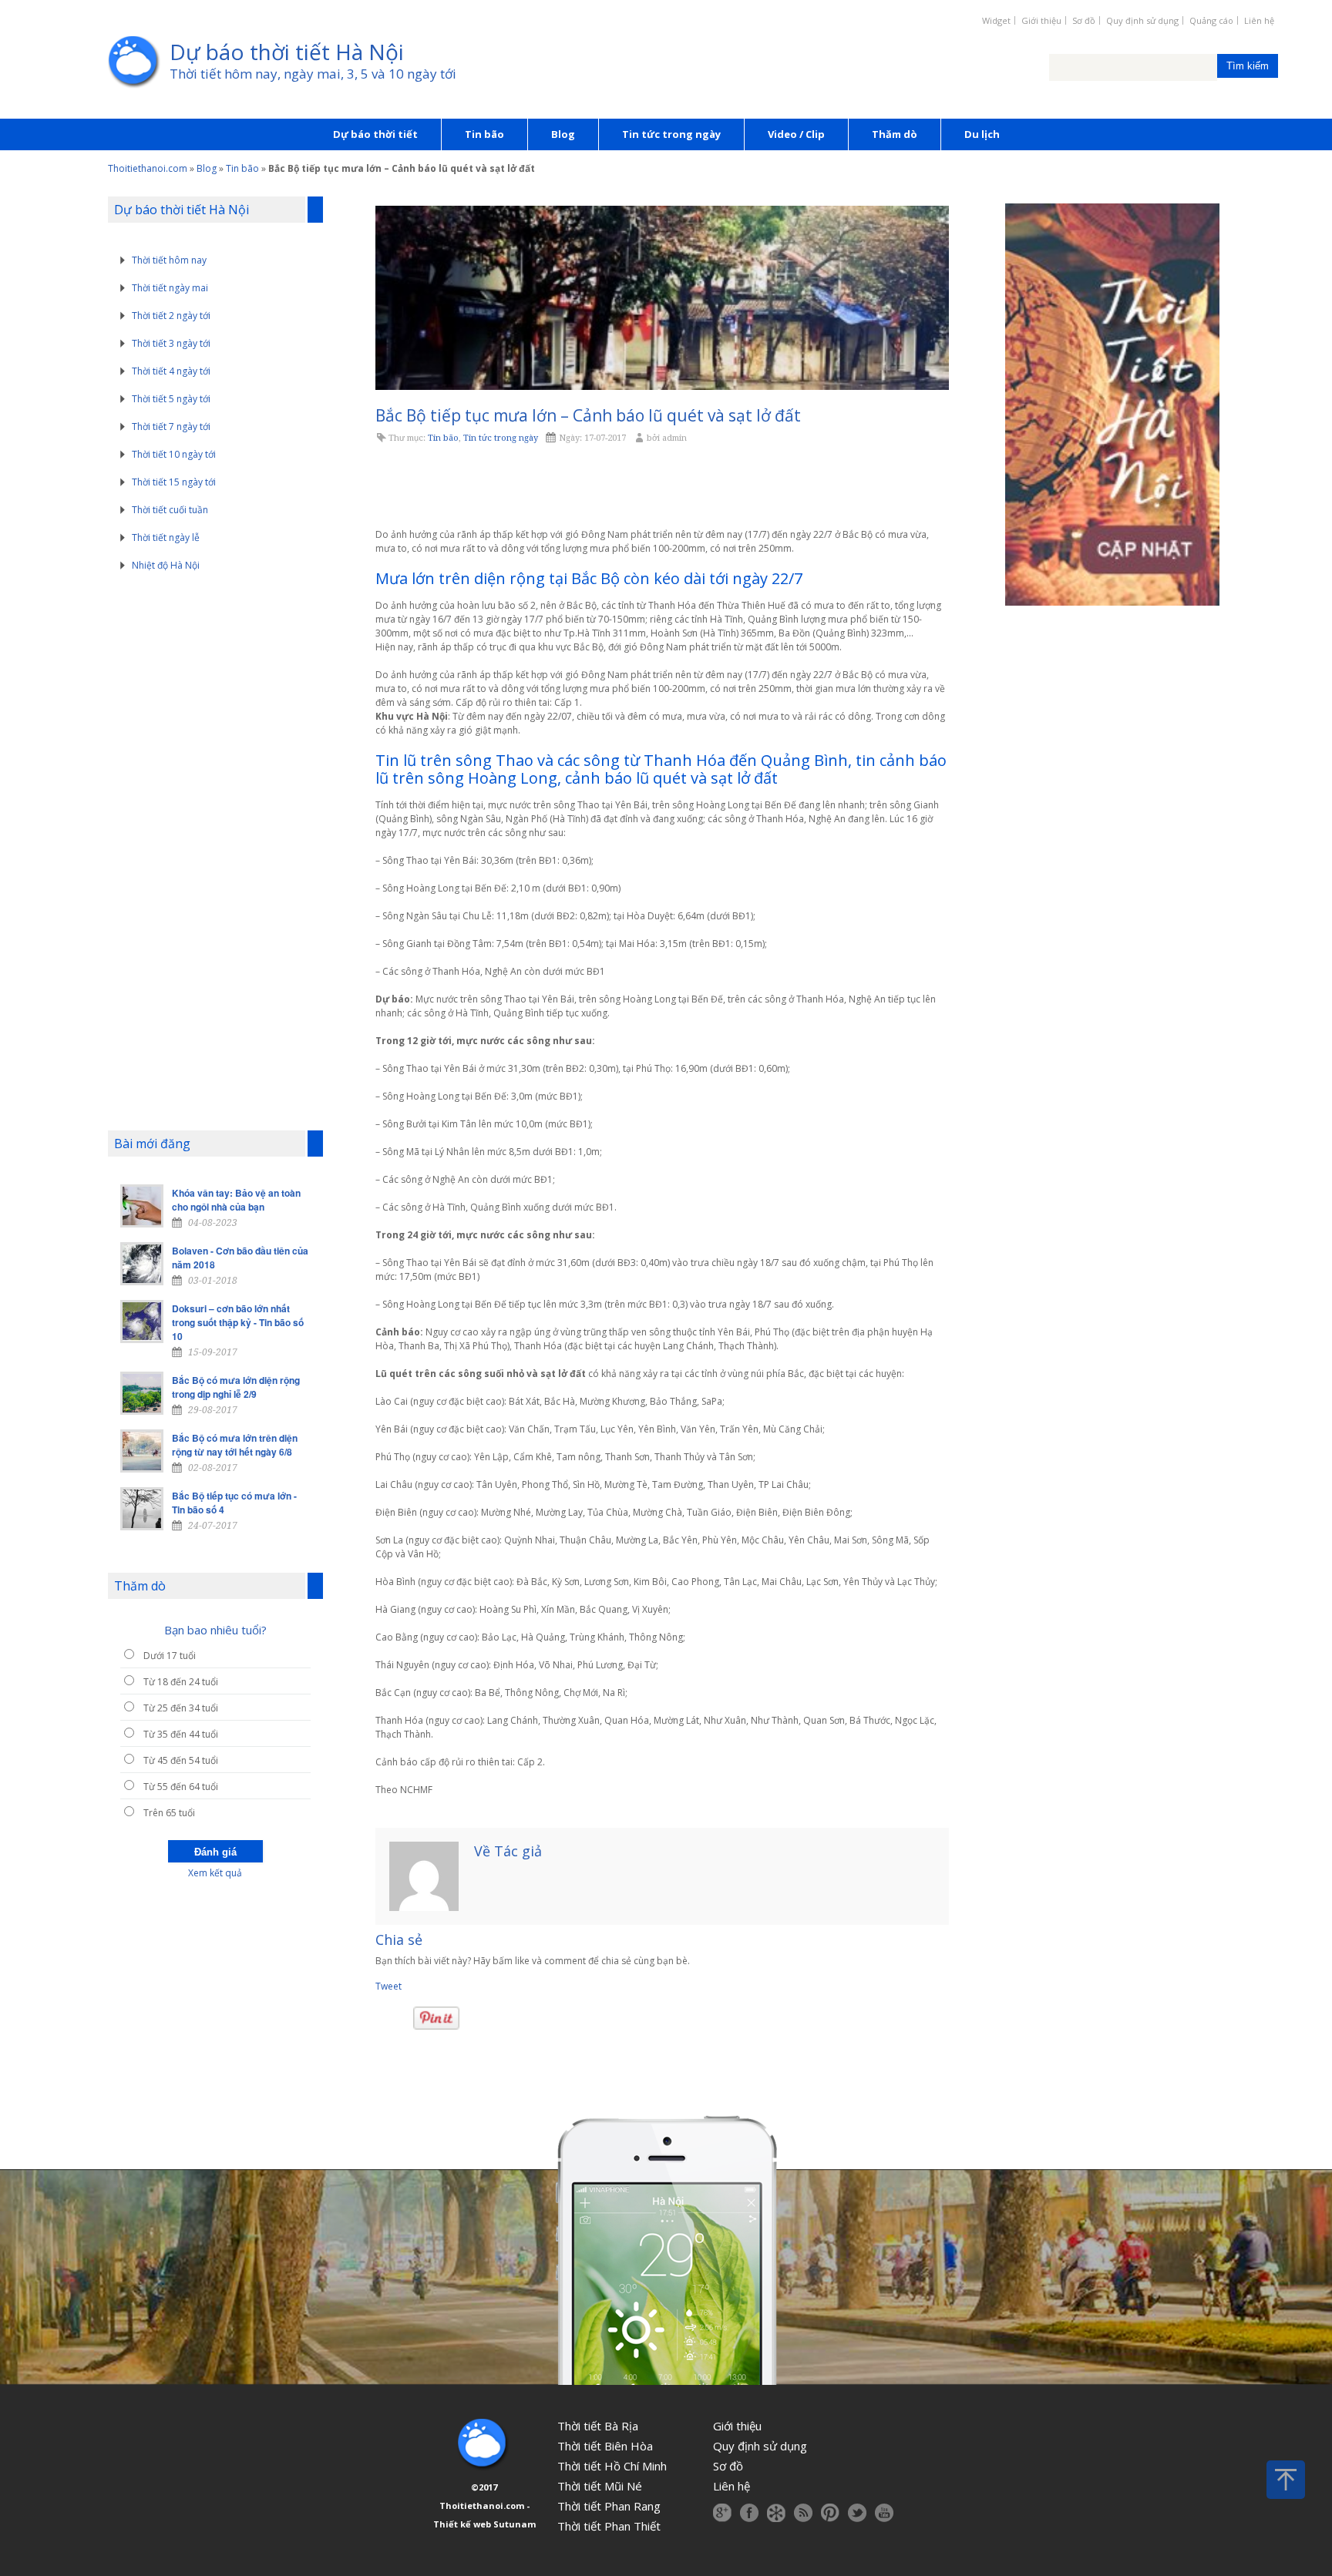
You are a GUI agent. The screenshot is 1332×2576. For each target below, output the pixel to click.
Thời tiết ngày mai (170, 288)
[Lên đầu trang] (1286, 2480)
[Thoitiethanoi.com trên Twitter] (857, 2513)
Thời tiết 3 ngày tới (171, 343)
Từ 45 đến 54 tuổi (181, 1760)
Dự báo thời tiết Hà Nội (287, 52)
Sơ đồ (1084, 20)
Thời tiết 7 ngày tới (171, 427)
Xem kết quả (215, 1873)
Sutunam (515, 2524)
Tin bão (484, 134)
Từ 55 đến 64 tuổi (181, 1787)
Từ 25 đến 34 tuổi (181, 1708)
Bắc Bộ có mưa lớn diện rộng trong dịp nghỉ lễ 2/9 (236, 1387)
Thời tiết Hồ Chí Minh (612, 2466)
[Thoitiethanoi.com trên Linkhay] (776, 2513)
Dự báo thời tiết (375, 134)
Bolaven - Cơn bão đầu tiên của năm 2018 (240, 1258)
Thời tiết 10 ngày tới (174, 454)
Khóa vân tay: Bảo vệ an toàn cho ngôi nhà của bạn (236, 1200)
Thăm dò (895, 134)
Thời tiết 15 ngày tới (174, 482)
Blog (563, 134)
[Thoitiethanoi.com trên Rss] (803, 2513)
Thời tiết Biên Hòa (605, 2446)
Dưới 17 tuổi (170, 1656)
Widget (996, 20)
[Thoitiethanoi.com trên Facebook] (749, 2513)
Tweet (388, 1986)
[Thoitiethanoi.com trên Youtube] (884, 2513)
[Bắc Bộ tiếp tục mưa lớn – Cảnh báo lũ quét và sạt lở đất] (662, 298)
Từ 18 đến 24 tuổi (181, 1682)
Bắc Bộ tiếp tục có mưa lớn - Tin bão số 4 (234, 1503)
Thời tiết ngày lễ (166, 537)
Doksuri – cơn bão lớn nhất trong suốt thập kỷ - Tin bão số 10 (238, 1322)
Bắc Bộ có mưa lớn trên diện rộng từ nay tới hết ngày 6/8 (235, 1445)
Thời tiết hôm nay (169, 260)
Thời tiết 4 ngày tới (171, 371)
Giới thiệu (1041, 20)
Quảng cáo (1211, 20)
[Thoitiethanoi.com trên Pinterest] (830, 2513)
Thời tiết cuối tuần (170, 510)
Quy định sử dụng (1142, 20)
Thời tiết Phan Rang (609, 2506)
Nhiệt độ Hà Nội (166, 565)
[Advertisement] (662, 487)
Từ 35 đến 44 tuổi (181, 1734)
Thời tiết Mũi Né (600, 2486)
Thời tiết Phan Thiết (609, 2526)
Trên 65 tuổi (169, 1813)
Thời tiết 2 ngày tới (171, 316)
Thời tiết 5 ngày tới (171, 399)
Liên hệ (1259, 20)
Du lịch (982, 134)
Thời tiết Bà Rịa (598, 2426)
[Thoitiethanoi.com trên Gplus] (722, 2513)
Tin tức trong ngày (671, 134)
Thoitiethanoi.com (148, 168)
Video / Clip (796, 134)
